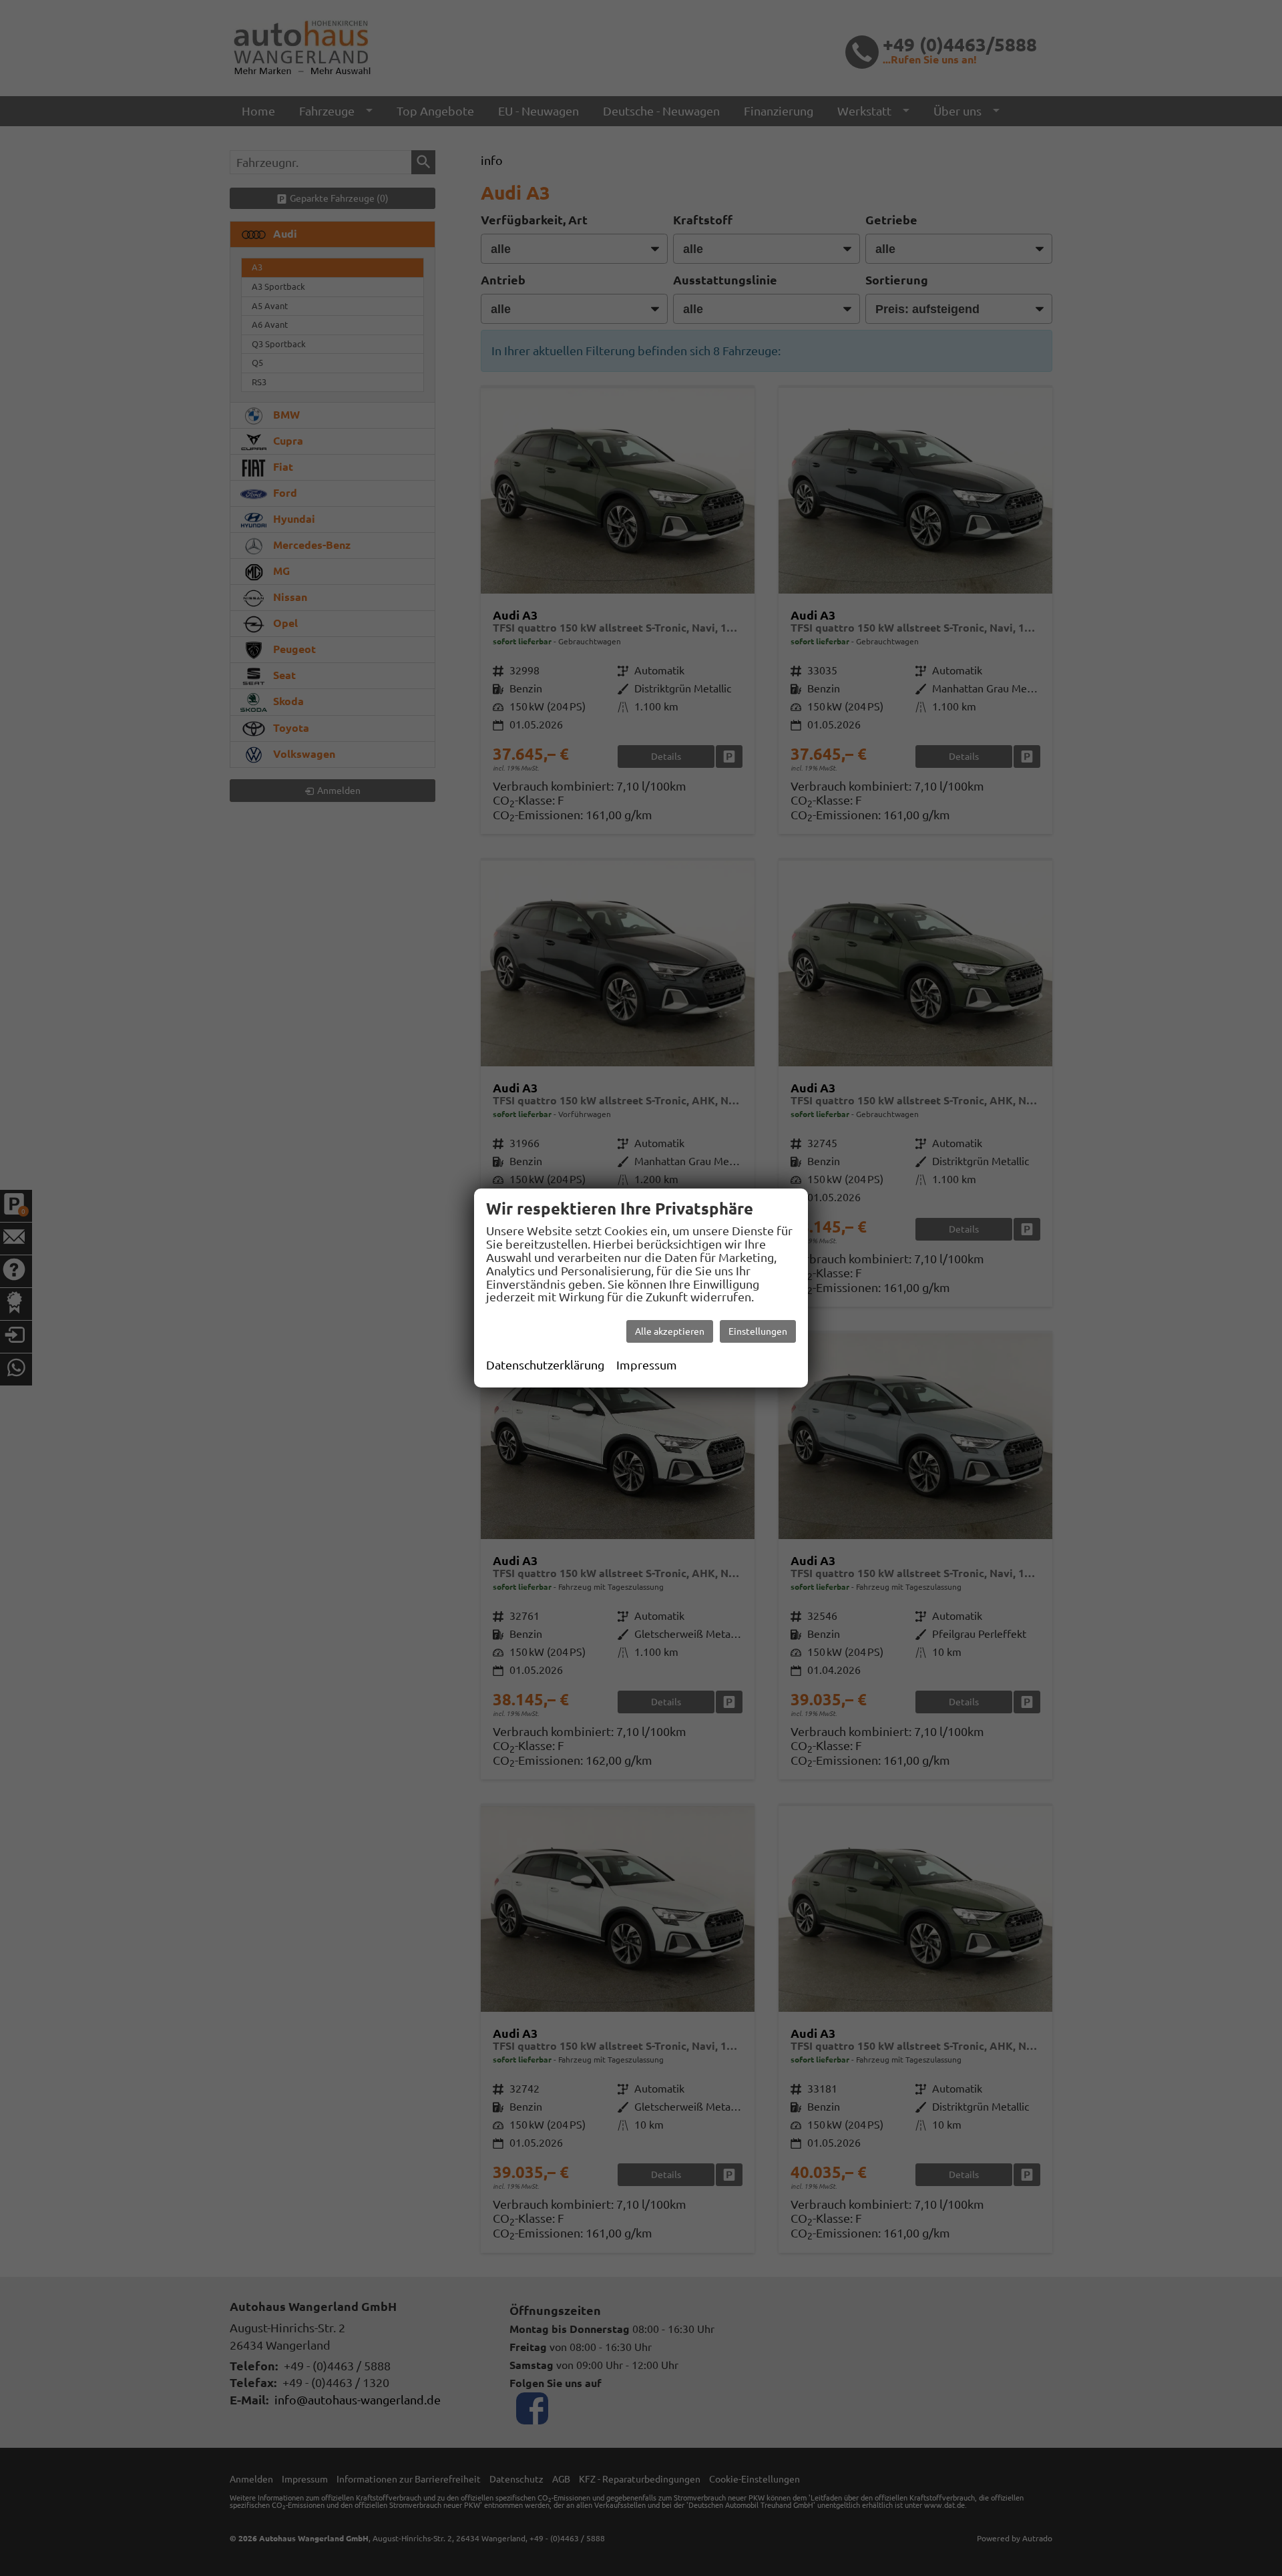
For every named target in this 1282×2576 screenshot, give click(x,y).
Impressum (647, 1365)
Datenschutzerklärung (545, 1365)
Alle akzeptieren (670, 1331)
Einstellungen (758, 1331)
